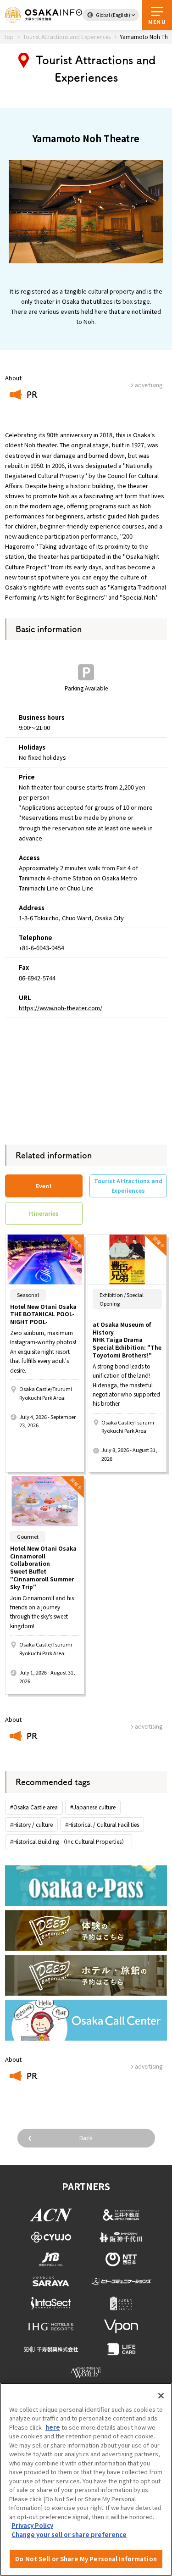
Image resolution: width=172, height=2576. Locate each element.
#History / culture (31, 1824)
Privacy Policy (32, 2525)
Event (44, 1186)
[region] (86, 2479)
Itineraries (44, 1213)
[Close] (161, 2396)
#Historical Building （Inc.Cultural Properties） (69, 1841)
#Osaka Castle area (34, 1807)
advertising (149, 1726)
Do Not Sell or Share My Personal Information (86, 2559)
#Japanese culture (93, 1807)
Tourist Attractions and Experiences (128, 1185)
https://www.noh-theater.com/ (61, 1008)
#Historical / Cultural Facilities (102, 1824)
